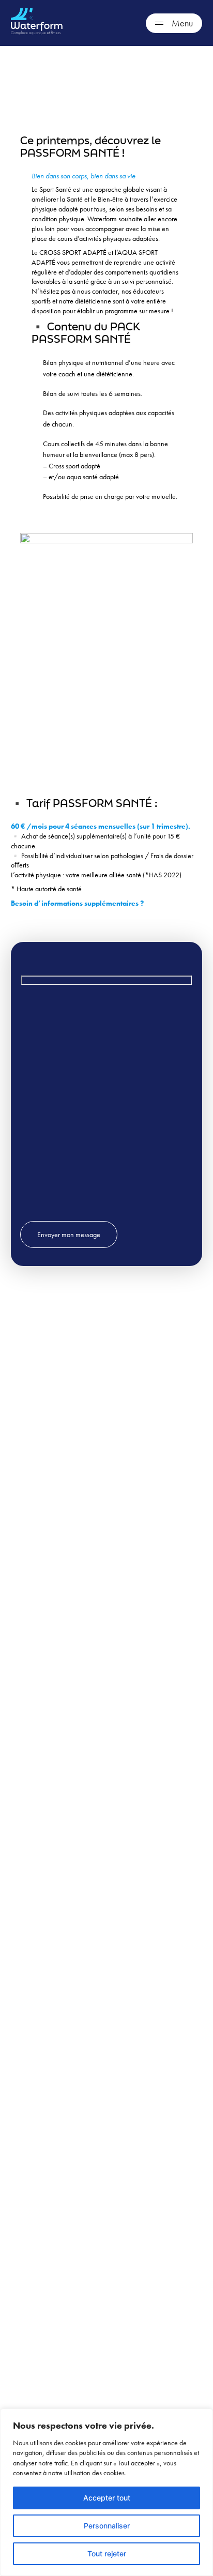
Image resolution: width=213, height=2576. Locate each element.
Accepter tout (107, 2498)
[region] (106, 2492)
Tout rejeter (107, 2554)
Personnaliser (107, 2526)
